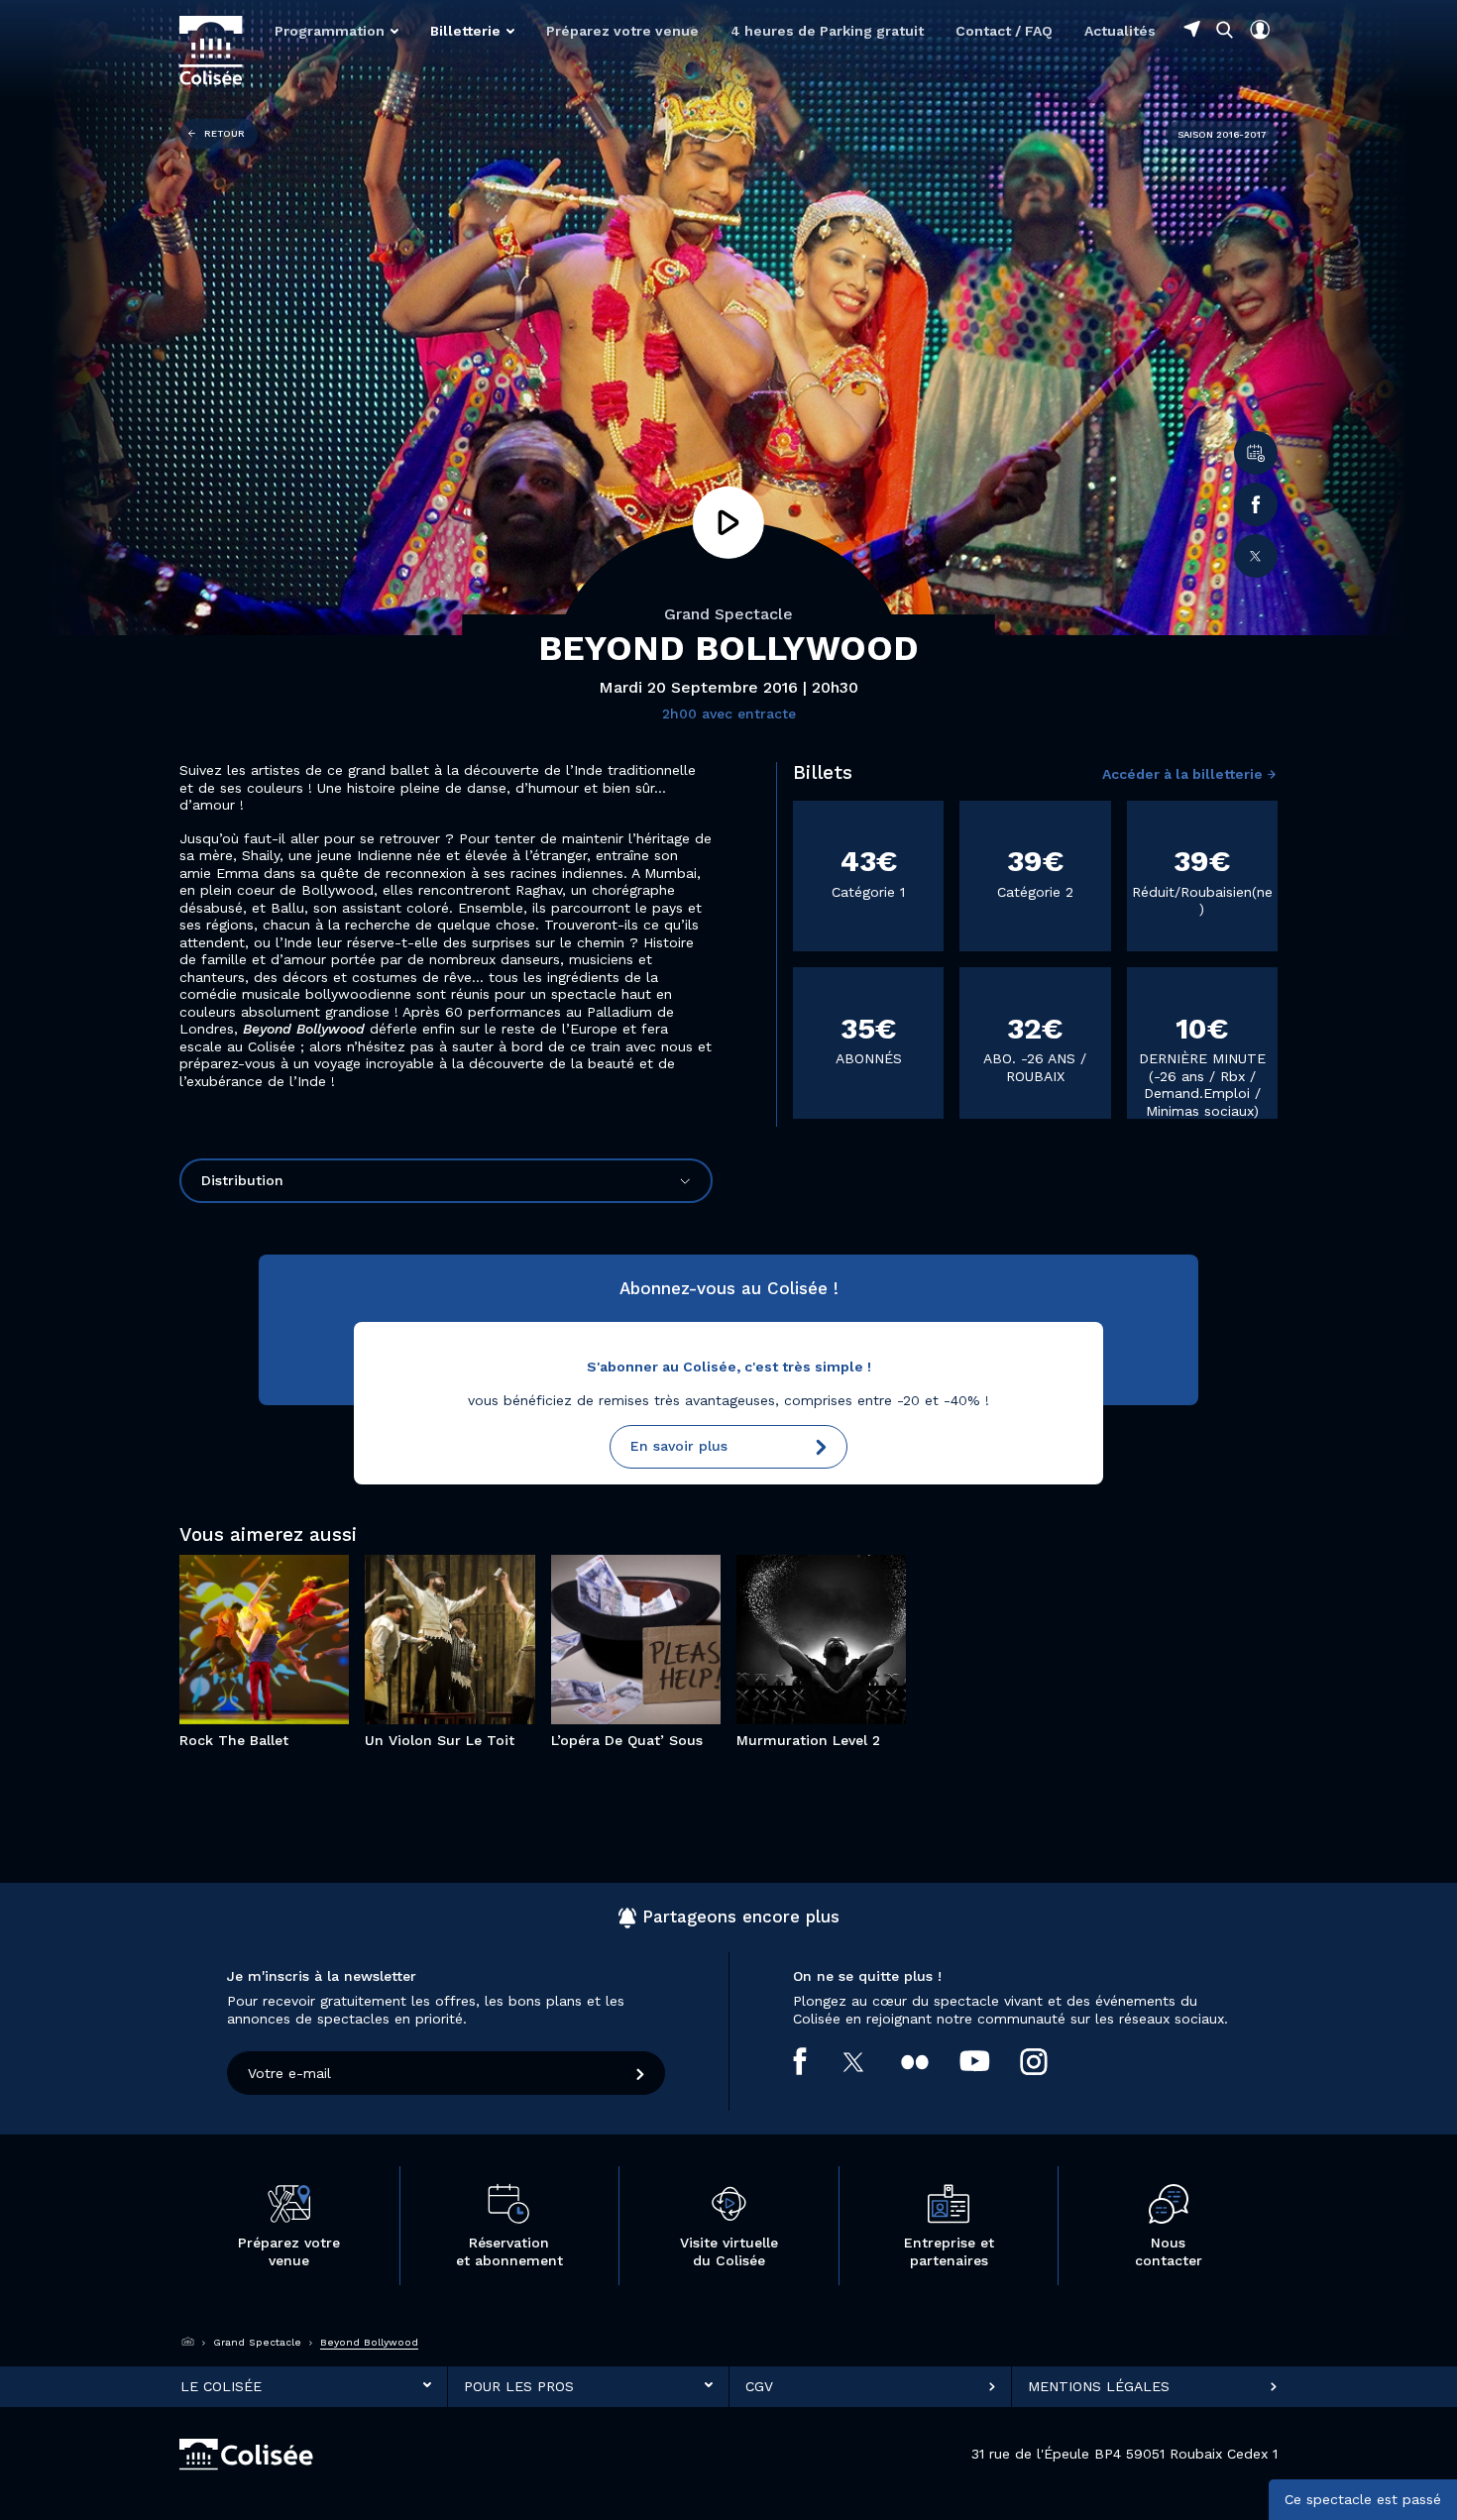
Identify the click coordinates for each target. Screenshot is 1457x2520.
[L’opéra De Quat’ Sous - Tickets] (664, 1684)
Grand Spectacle (728, 614)
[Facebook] (1256, 504)
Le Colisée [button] (221, 2386)
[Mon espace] (1260, 30)
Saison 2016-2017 (1222, 134)
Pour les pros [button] (519, 2386)
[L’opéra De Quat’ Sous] (608, 1684)
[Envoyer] (641, 2073)
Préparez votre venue (622, 31)
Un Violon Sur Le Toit (449, 1580)
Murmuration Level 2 (822, 1580)
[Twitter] (1256, 556)
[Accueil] (188, 2343)
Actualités (1120, 31)
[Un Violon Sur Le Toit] (421, 1684)
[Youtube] (990, 2061)
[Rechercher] (1225, 29)
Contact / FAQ (1004, 31)
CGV (759, 2386)
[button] (336, 31)
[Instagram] (1049, 2061)
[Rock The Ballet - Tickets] (292, 1684)
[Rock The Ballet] (236, 1684)
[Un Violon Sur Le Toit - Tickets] (478, 1684)
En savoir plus (679, 1446)
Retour (224, 133)
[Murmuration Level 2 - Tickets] (849, 1684)
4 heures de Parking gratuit (827, 31)
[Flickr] (930, 2061)
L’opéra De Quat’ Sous (635, 1580)
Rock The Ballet (264, 1580)
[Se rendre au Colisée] (1192, 29)
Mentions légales (1099, 2386)
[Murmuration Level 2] (793, 1684)
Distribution (242, 1180)
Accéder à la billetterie (1182, 774)
